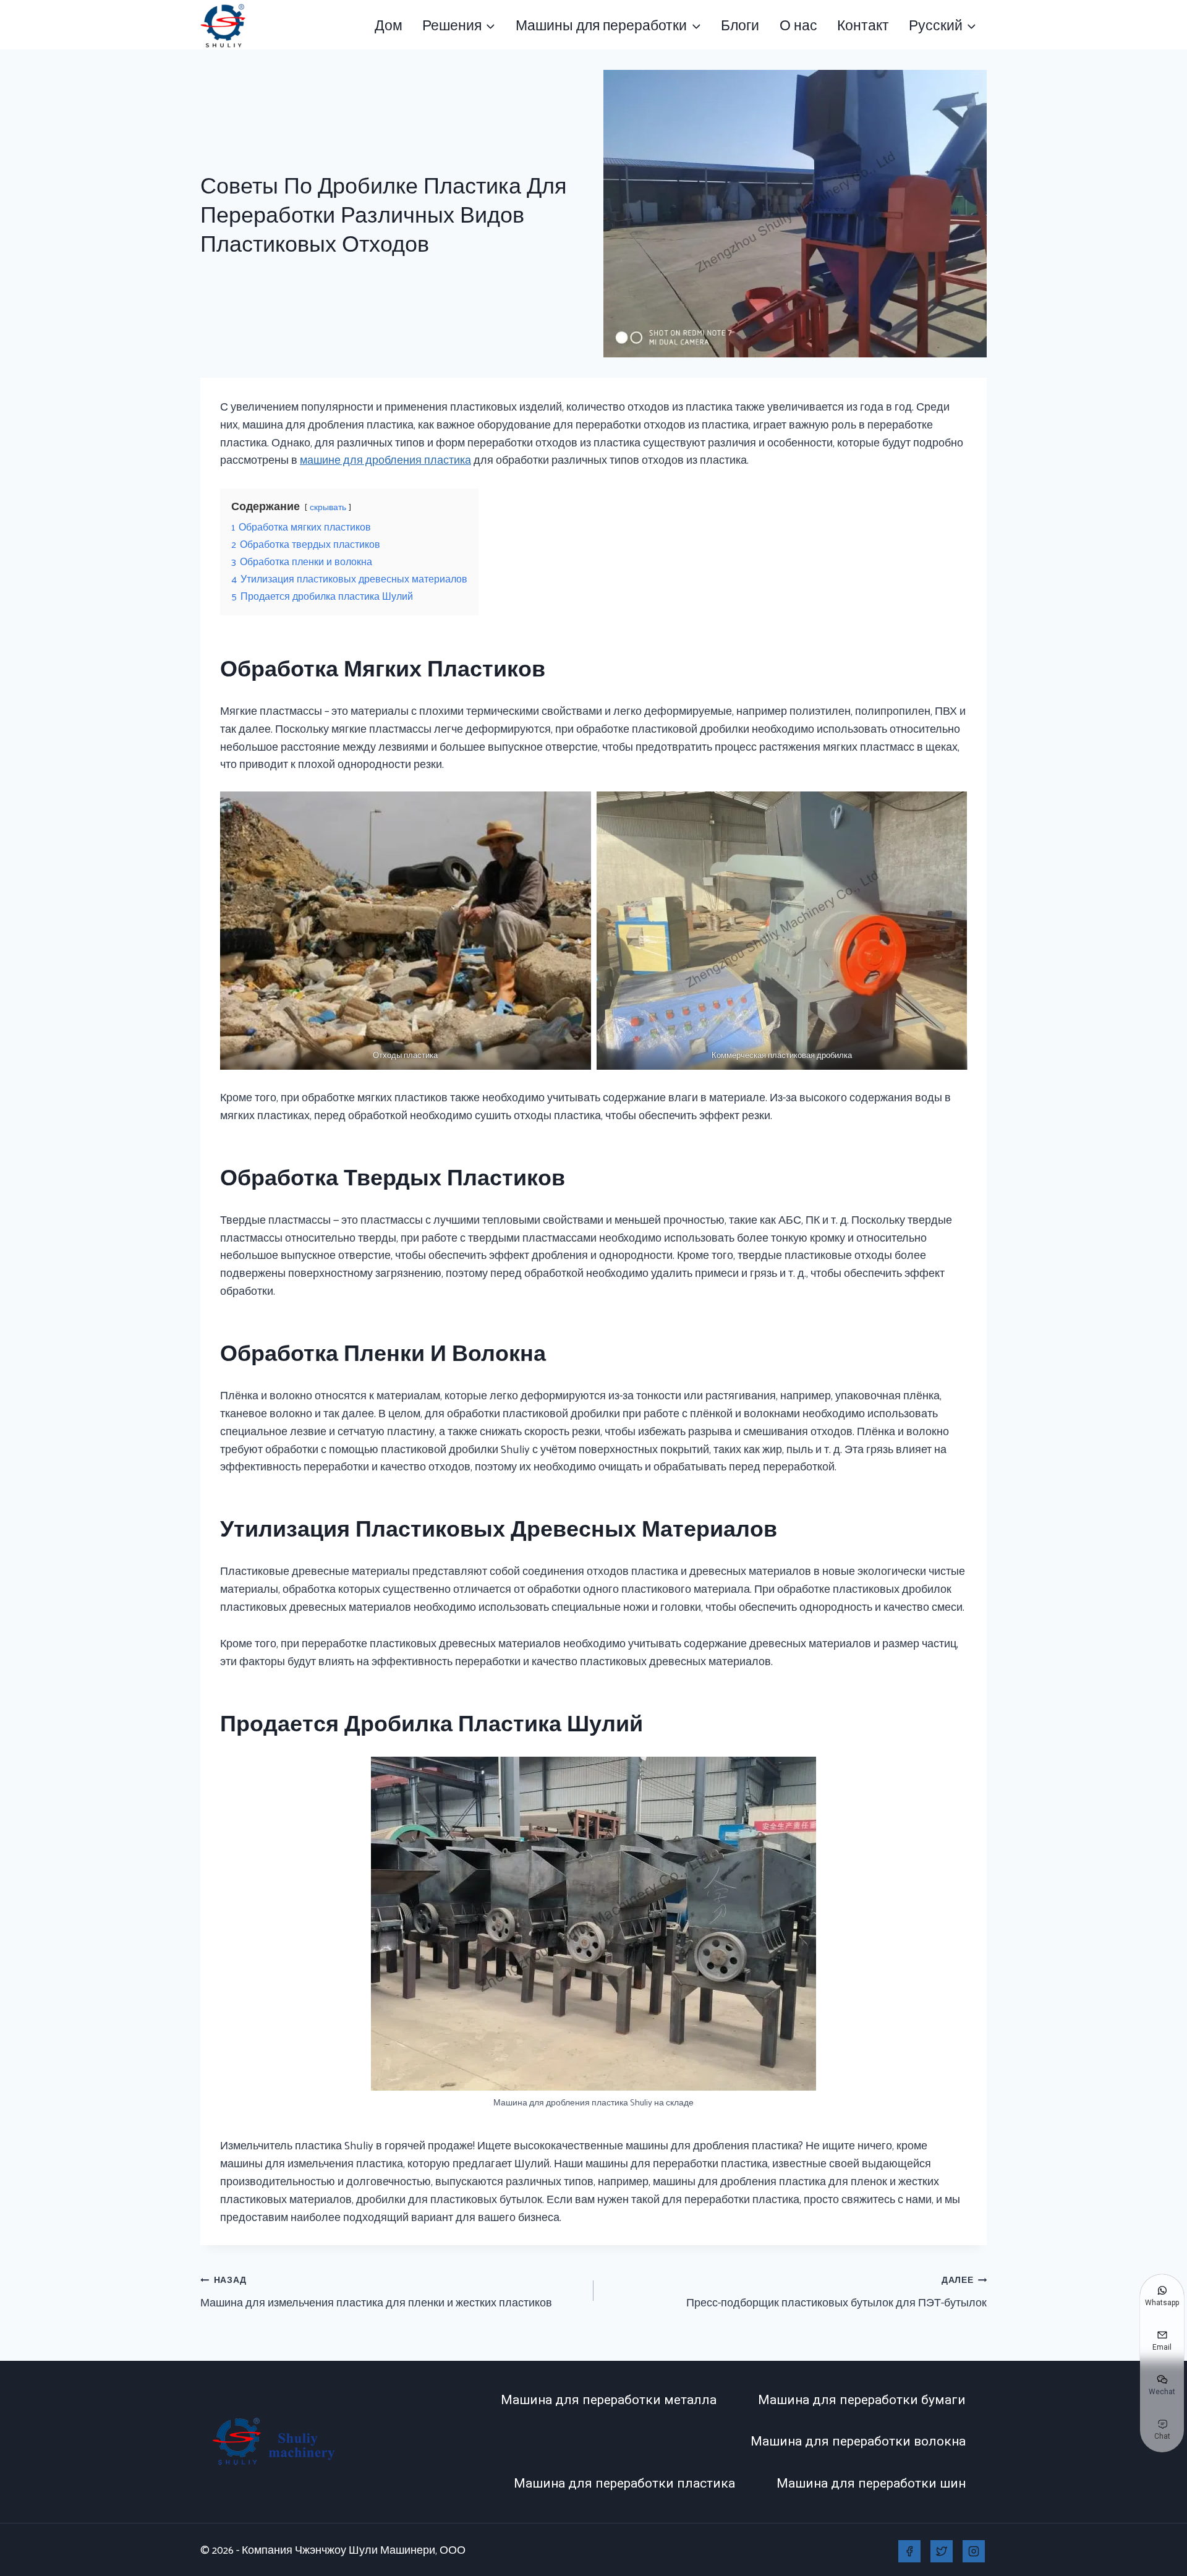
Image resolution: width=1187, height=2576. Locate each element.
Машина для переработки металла (609, 2400)
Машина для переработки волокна (858, 2441)
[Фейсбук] (909, 2551)
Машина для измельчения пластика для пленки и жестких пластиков (376, 2291)
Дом (389, 24)
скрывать (328, 506)
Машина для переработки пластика (624, 2483)
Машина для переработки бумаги (862, 2400)
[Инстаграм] (974, 2551)
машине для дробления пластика (385, 459)
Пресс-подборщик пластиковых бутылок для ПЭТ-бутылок (836, 2291)
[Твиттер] (942, 2551)
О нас (798, 24)
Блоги (740, 24)
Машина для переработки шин (871, 2483)
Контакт (863, 24)
